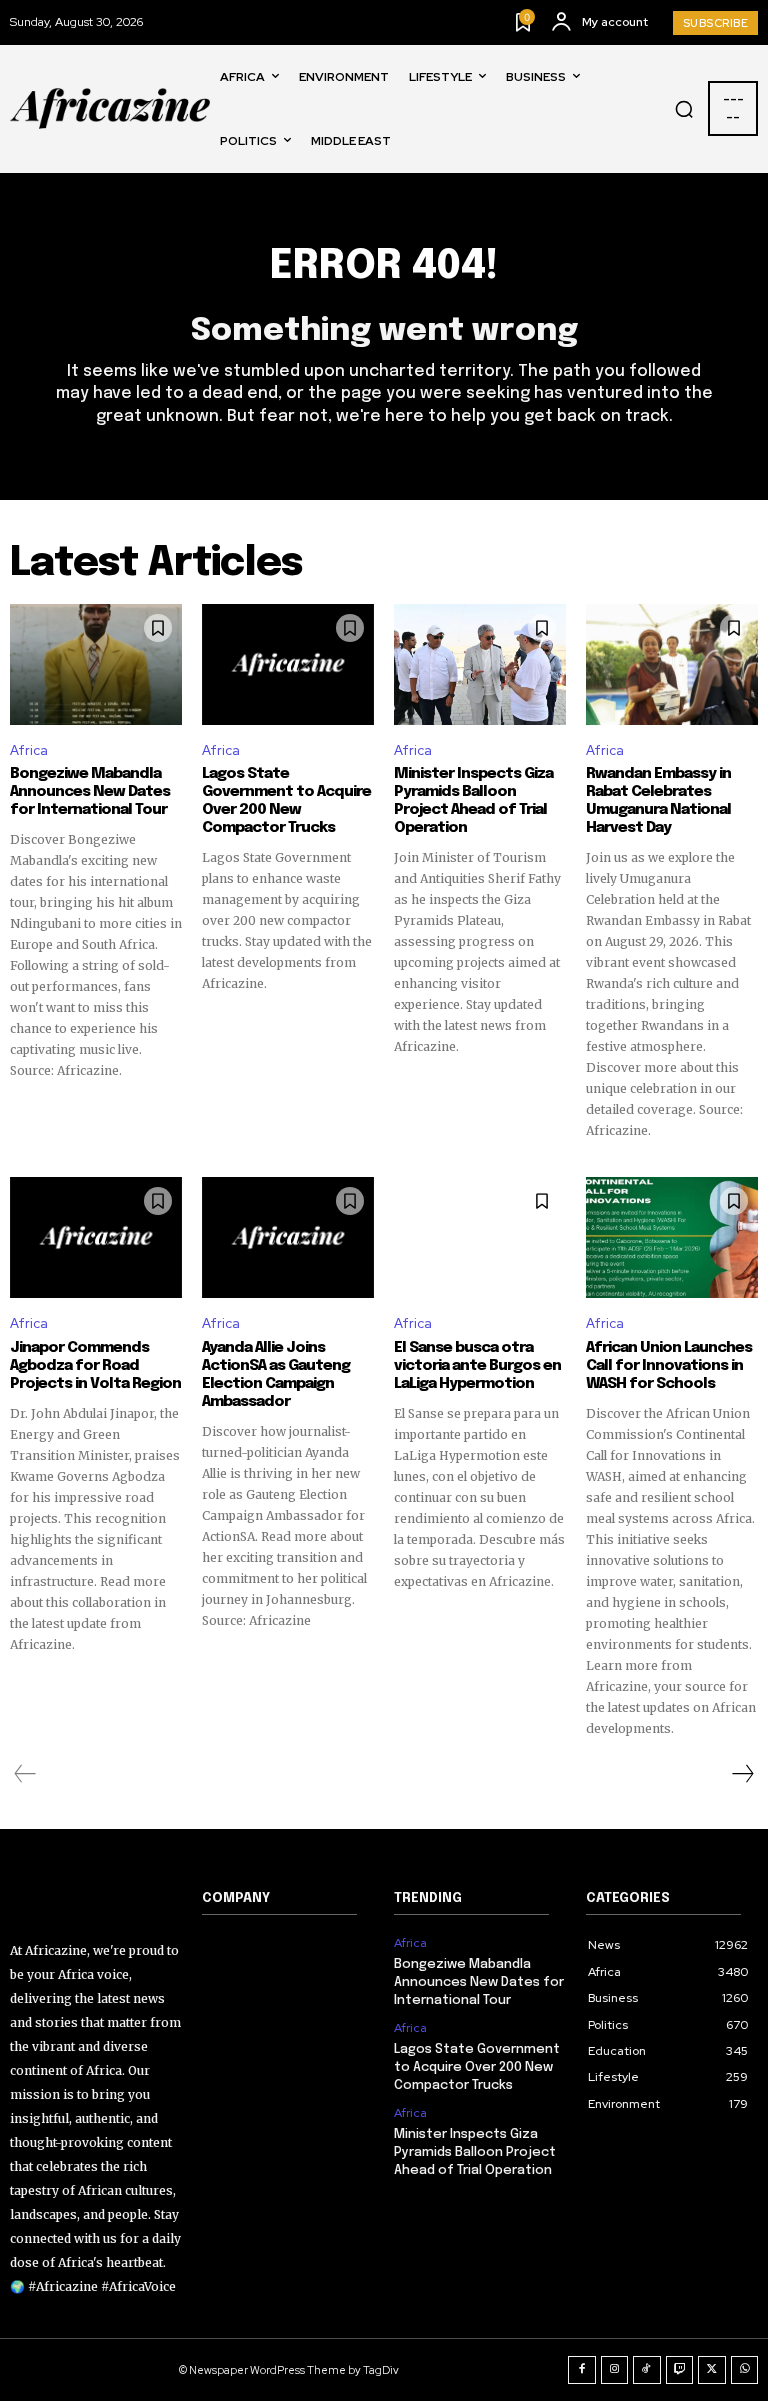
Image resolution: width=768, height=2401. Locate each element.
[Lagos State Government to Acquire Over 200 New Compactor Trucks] (288, 664)
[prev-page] (25, 1774)
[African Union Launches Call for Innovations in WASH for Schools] (672, 1237)
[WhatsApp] (745, 2370)
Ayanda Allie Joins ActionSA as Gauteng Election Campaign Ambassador (276, 1375)
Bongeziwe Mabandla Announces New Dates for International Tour (90, 792)
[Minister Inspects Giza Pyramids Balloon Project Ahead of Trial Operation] (480, 664)
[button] (684, 109)
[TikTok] (647, 2370)
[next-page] (742, 1774)
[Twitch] (680, 2370)
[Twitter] (712, 2370)
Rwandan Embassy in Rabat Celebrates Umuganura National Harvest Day (658, 801)
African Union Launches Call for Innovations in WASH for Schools (669, 1366)
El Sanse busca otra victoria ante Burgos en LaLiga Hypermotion (477, 1366)
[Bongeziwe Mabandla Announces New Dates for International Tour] (96, 664)
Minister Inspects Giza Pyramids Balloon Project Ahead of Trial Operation (473, 801)
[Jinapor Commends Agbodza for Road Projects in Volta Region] (96, 1237)
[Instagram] (615, 2370)
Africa (29, 750)
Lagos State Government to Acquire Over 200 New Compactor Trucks (286, 801)
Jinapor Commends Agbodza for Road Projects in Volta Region (95, 1366)
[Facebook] (582, 2370)
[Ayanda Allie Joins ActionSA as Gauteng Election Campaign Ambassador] (288, 1237)
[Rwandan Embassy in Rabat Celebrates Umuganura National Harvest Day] (672, 664)
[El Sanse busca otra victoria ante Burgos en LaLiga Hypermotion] (480, 1237)
